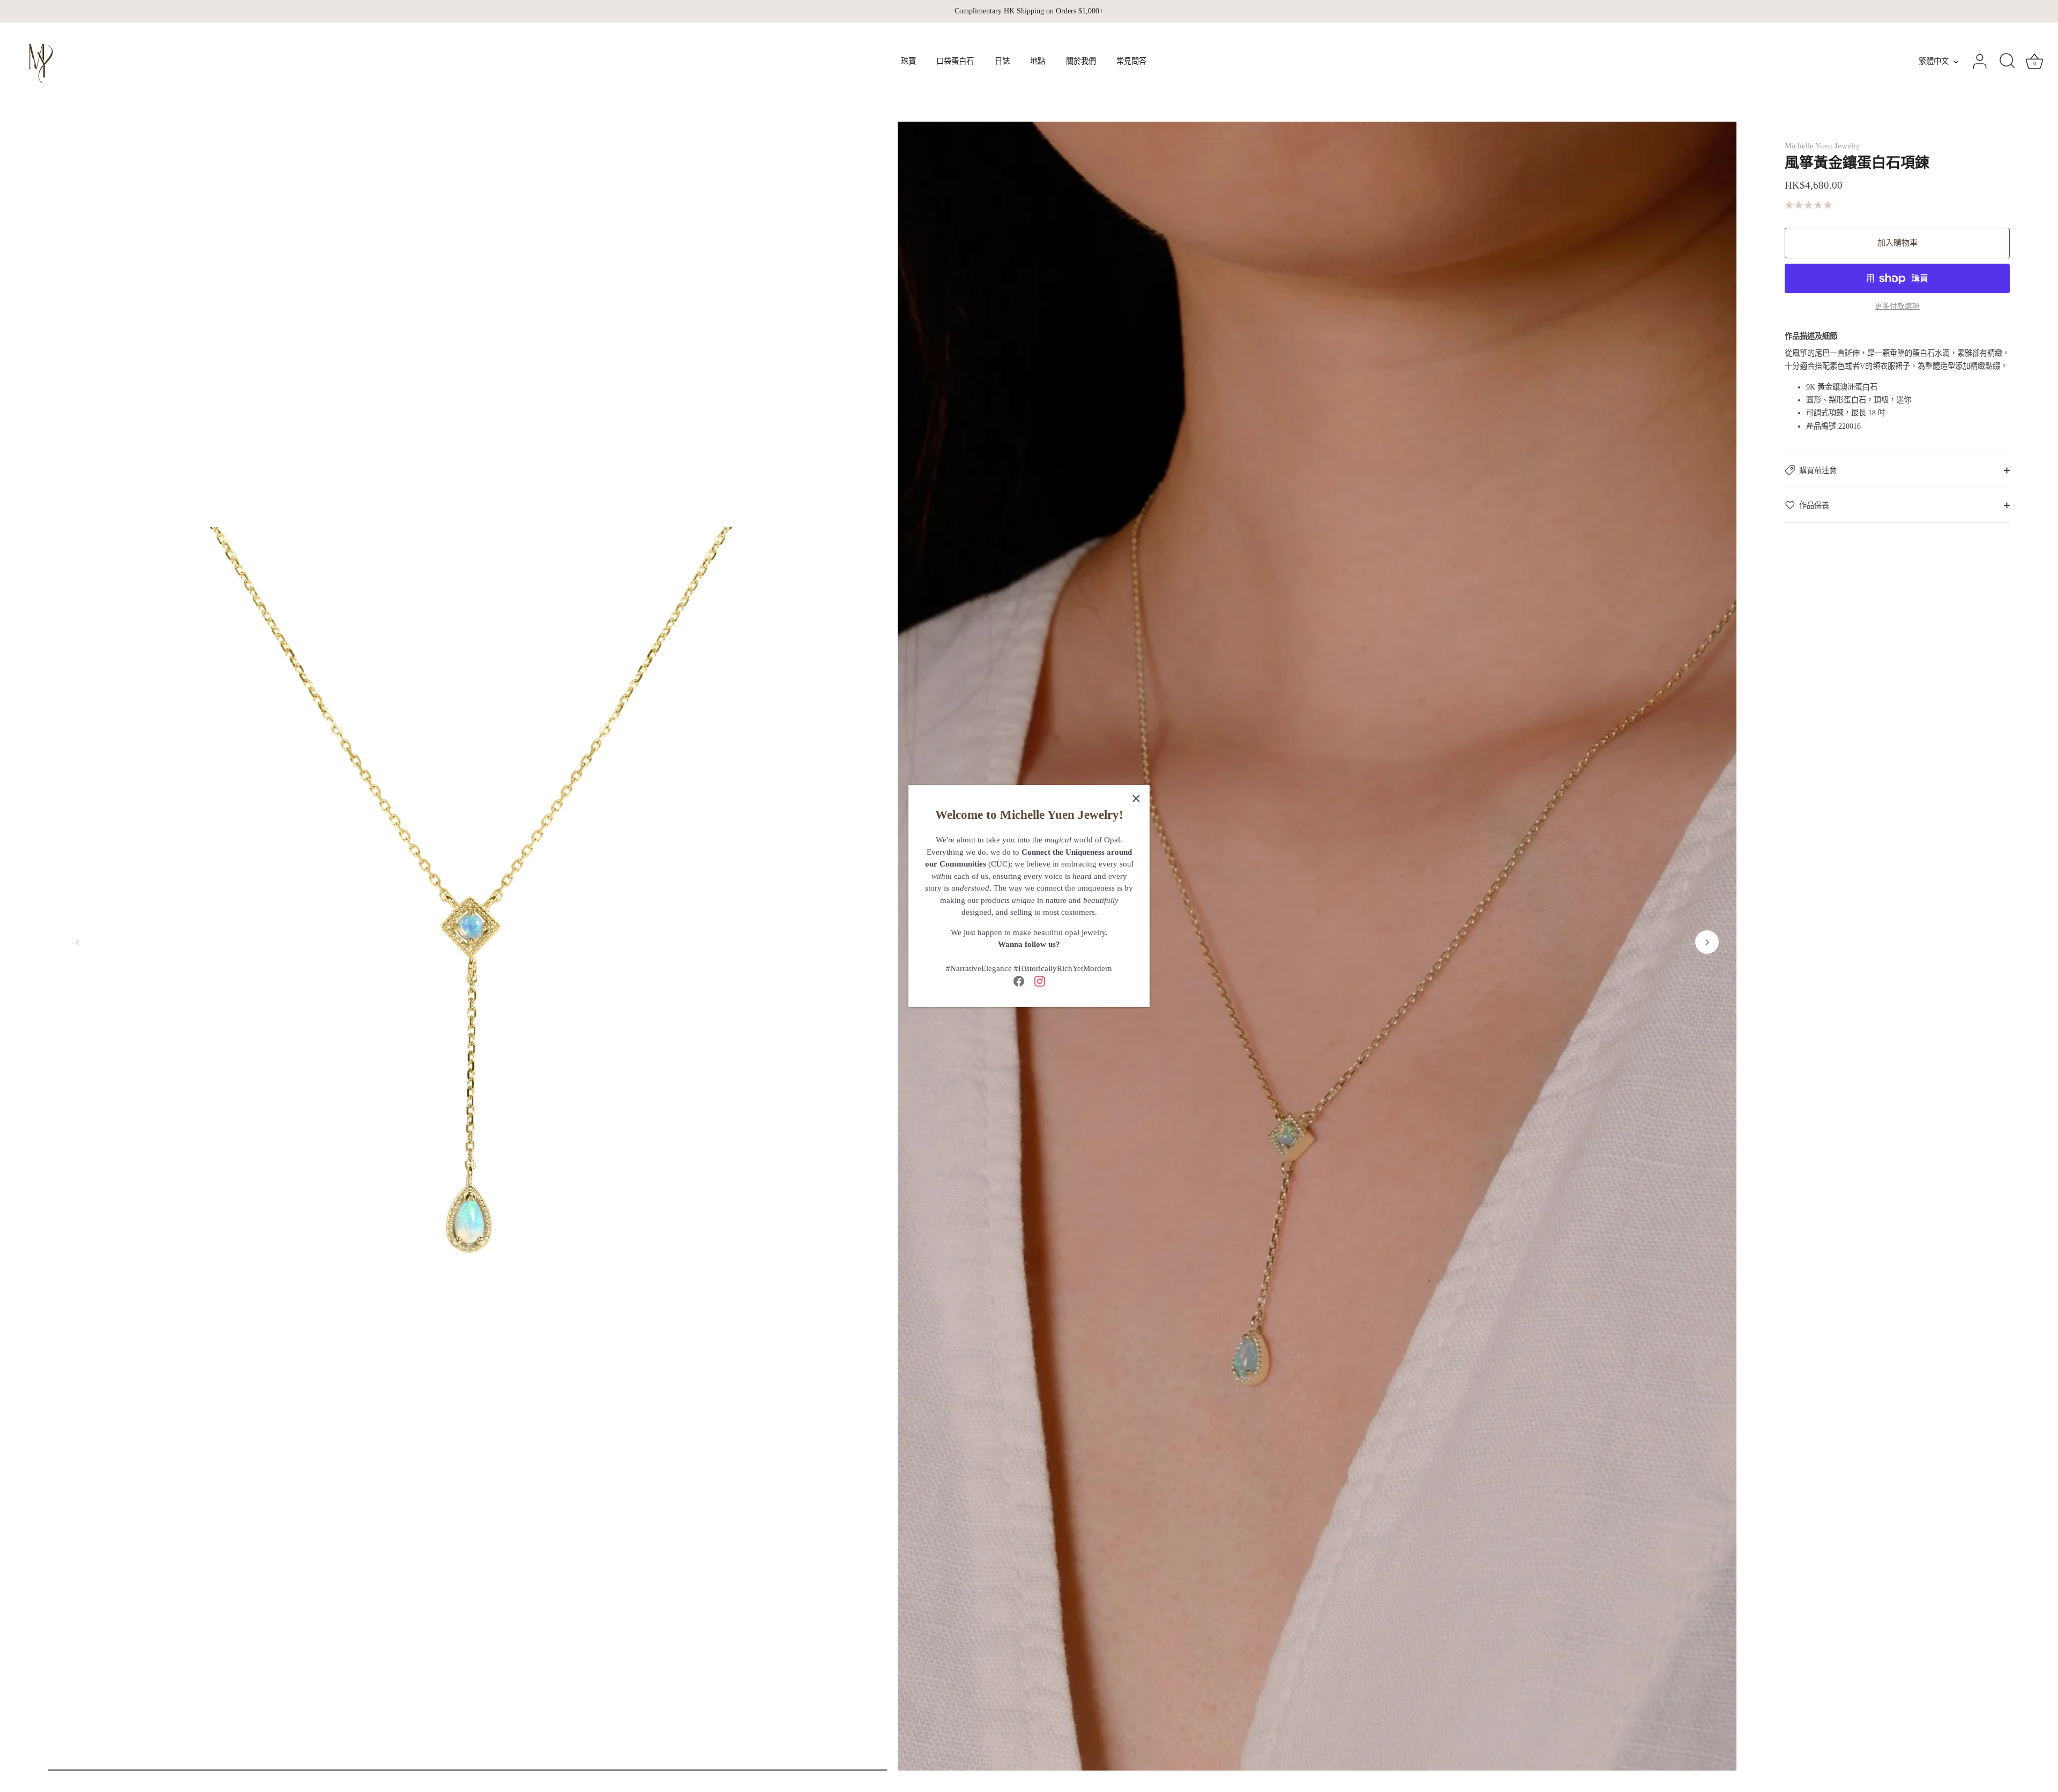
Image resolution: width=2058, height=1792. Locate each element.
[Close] (1136, 798)
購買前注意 (1818, 471)
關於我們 (1081, 61)
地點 (1038, 61)
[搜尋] (2007, 62)
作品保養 (1814, 505)
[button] (78, 942)
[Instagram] (1040, 981)
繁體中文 (1934, 61)
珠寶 (908, 61)
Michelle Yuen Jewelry (1822, 146)
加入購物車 (1897, 243)
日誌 (1002, 61)
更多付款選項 (1897, 306)
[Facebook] (1019, 981)
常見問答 (1131, 61)
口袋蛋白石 (955, 61)
